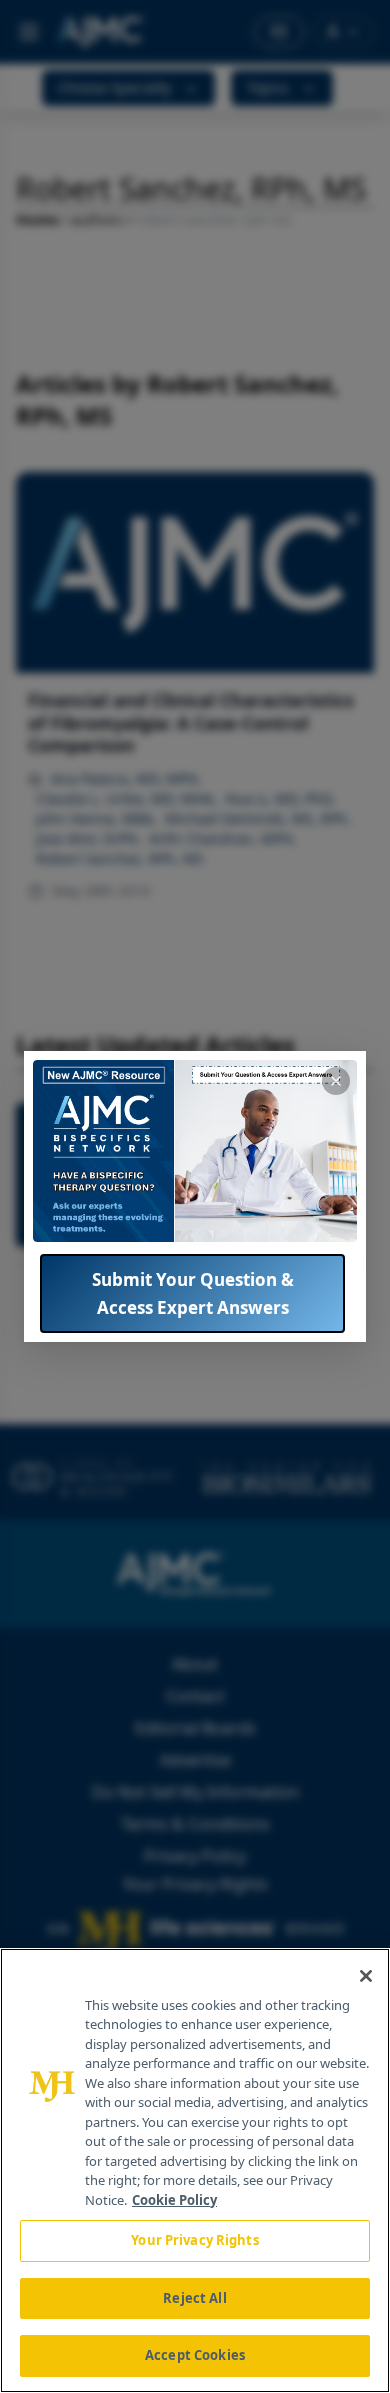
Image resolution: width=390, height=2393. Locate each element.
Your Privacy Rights (194, 2240)
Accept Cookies (195, 2355)
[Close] (366, 1976)
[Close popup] (336, 1081)
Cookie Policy (174, 2200)
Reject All (194, 2298)
